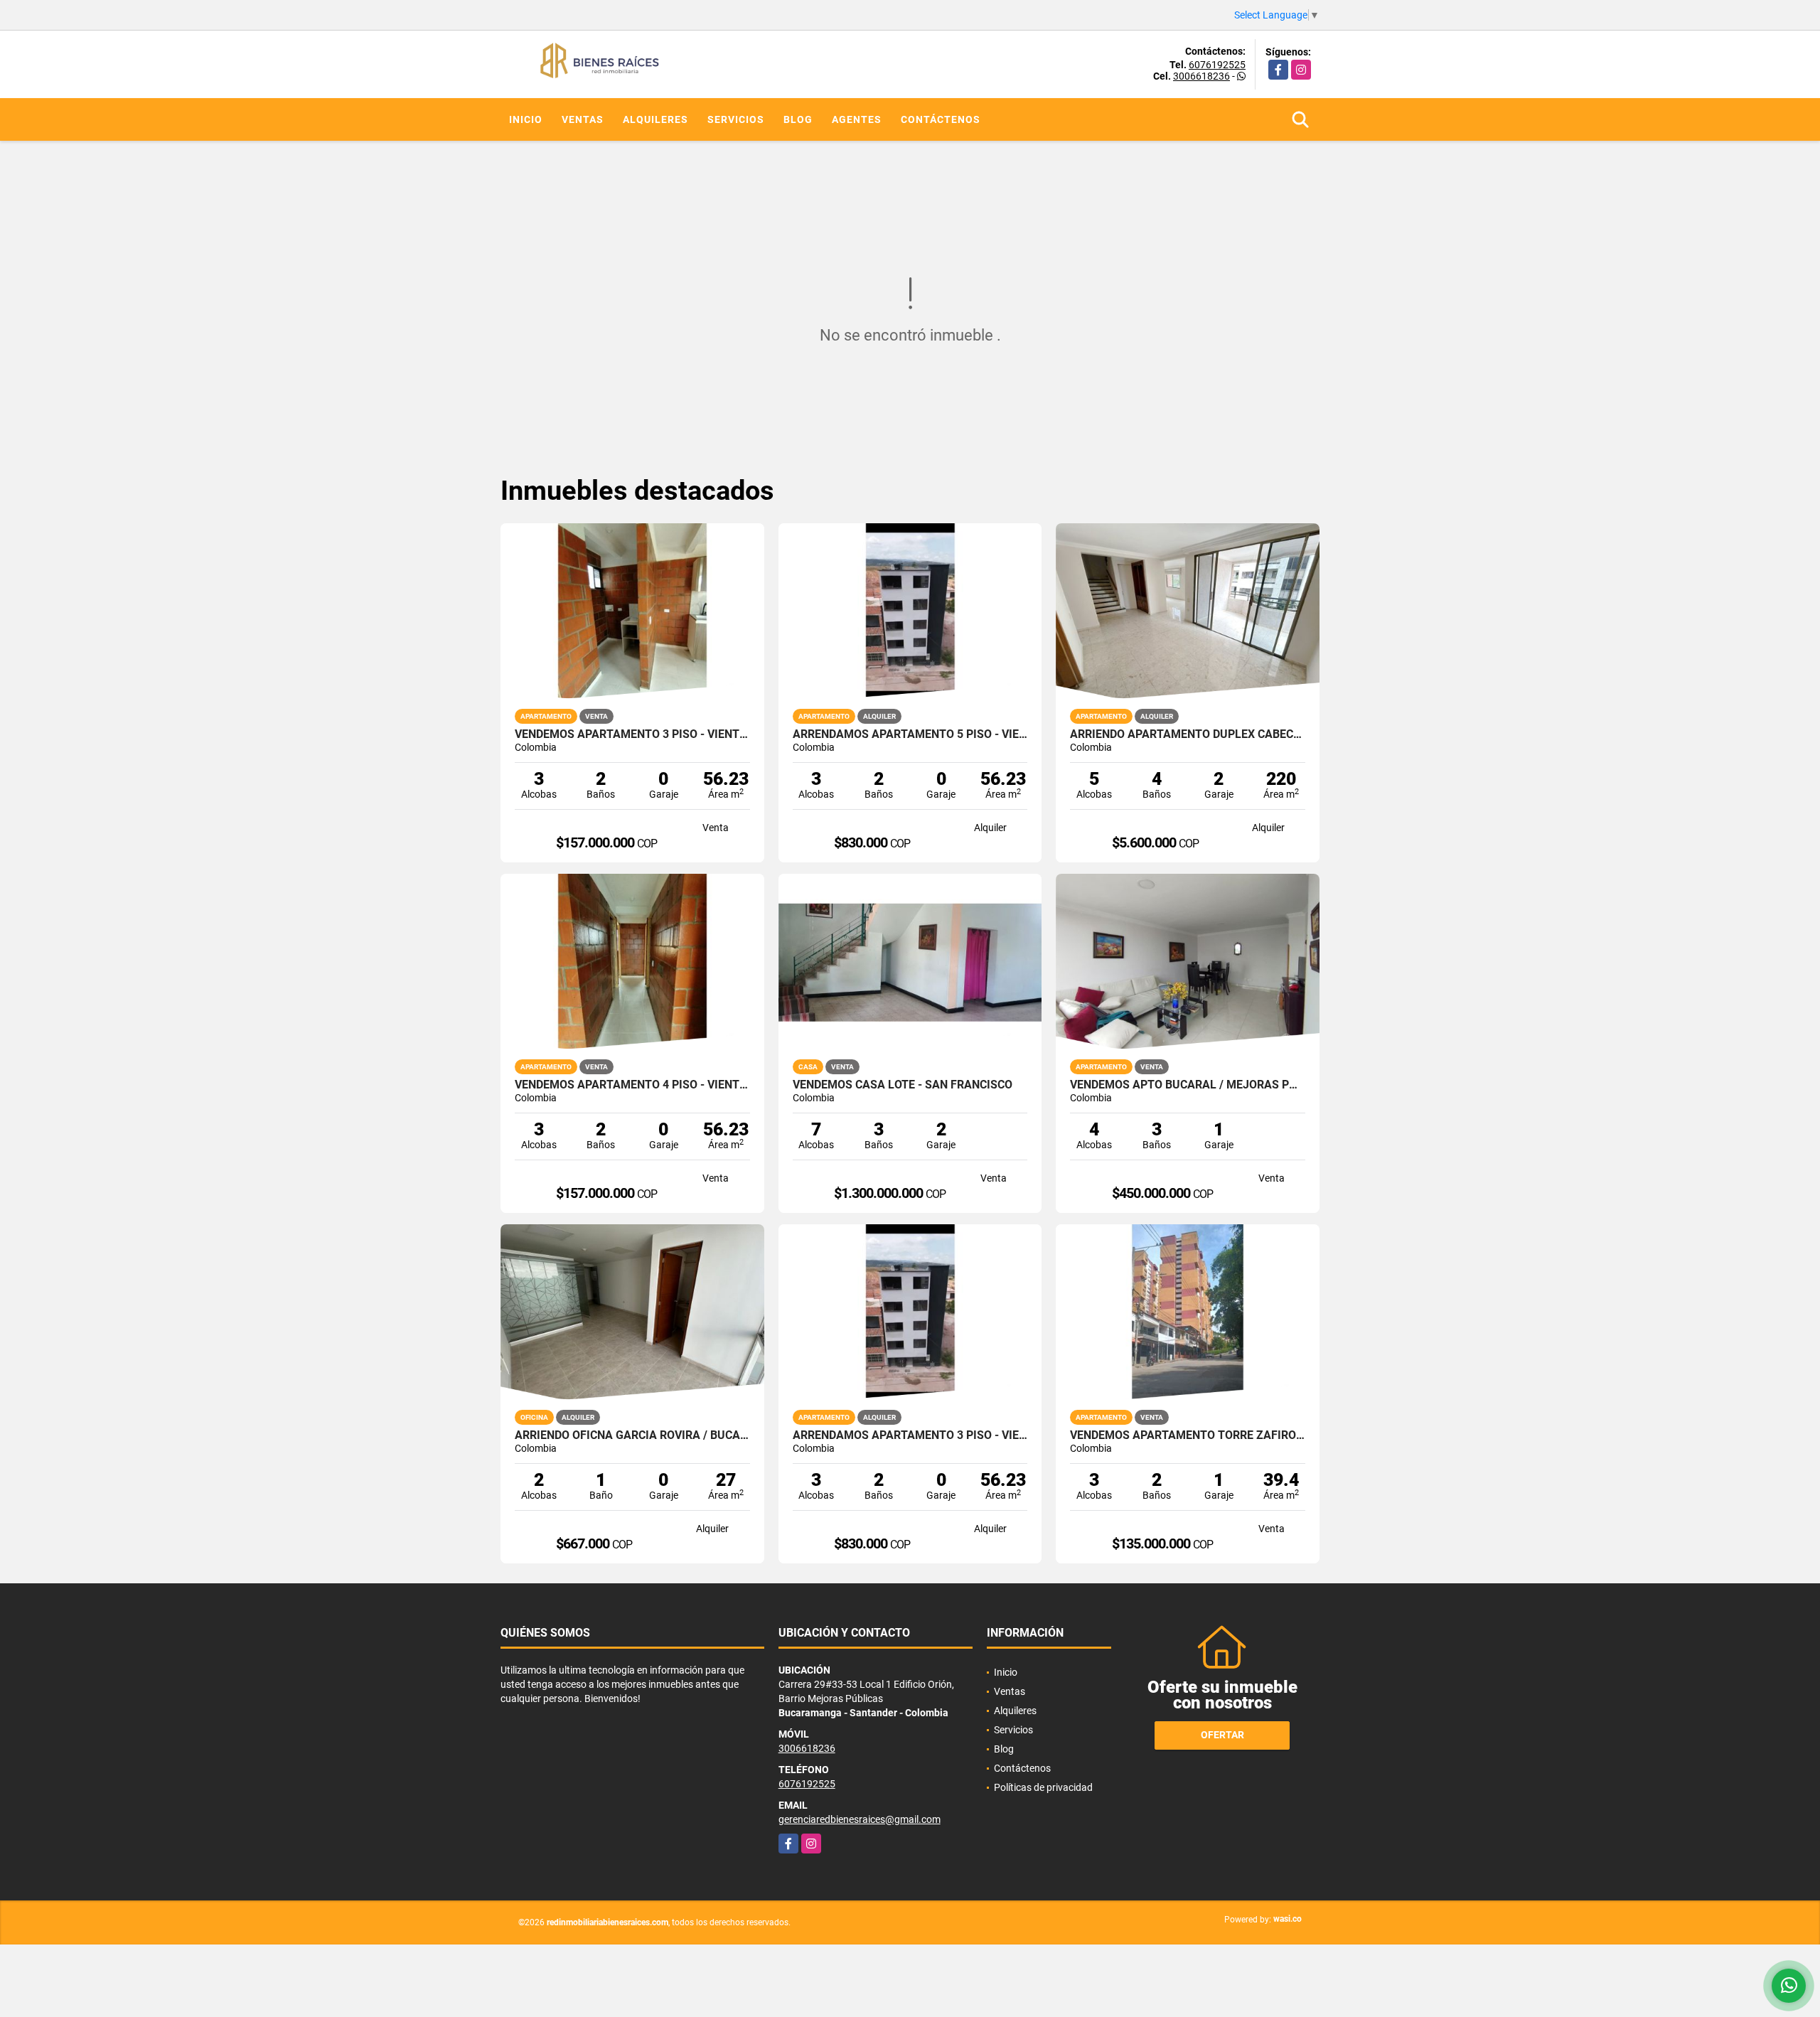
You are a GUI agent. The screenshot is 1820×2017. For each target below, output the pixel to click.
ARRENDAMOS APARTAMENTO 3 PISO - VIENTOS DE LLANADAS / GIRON (910, 1435)
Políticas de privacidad (1043, 1787)
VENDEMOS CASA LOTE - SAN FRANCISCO (903, 1085)
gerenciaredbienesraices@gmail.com (860, 1819)
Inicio (526, 119)
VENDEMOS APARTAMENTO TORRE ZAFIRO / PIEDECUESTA (1188, 1435)
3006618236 (1201, 76)
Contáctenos (941, 119)
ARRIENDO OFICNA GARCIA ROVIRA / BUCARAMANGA (632, 1435)
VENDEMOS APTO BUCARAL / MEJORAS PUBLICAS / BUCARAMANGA (1188, 1085)
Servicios (736, 119)
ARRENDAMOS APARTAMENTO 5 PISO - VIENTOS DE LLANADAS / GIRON (910, 734)
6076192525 (1217, 65)
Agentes (857, 119)
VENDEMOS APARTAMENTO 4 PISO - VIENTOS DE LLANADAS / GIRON (632, 1085)
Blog (798, 119)
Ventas (583, 119)
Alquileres (655, 119)
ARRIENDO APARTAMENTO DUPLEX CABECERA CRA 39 (1188, 734)
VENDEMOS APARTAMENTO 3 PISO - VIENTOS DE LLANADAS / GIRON (632, 734)
